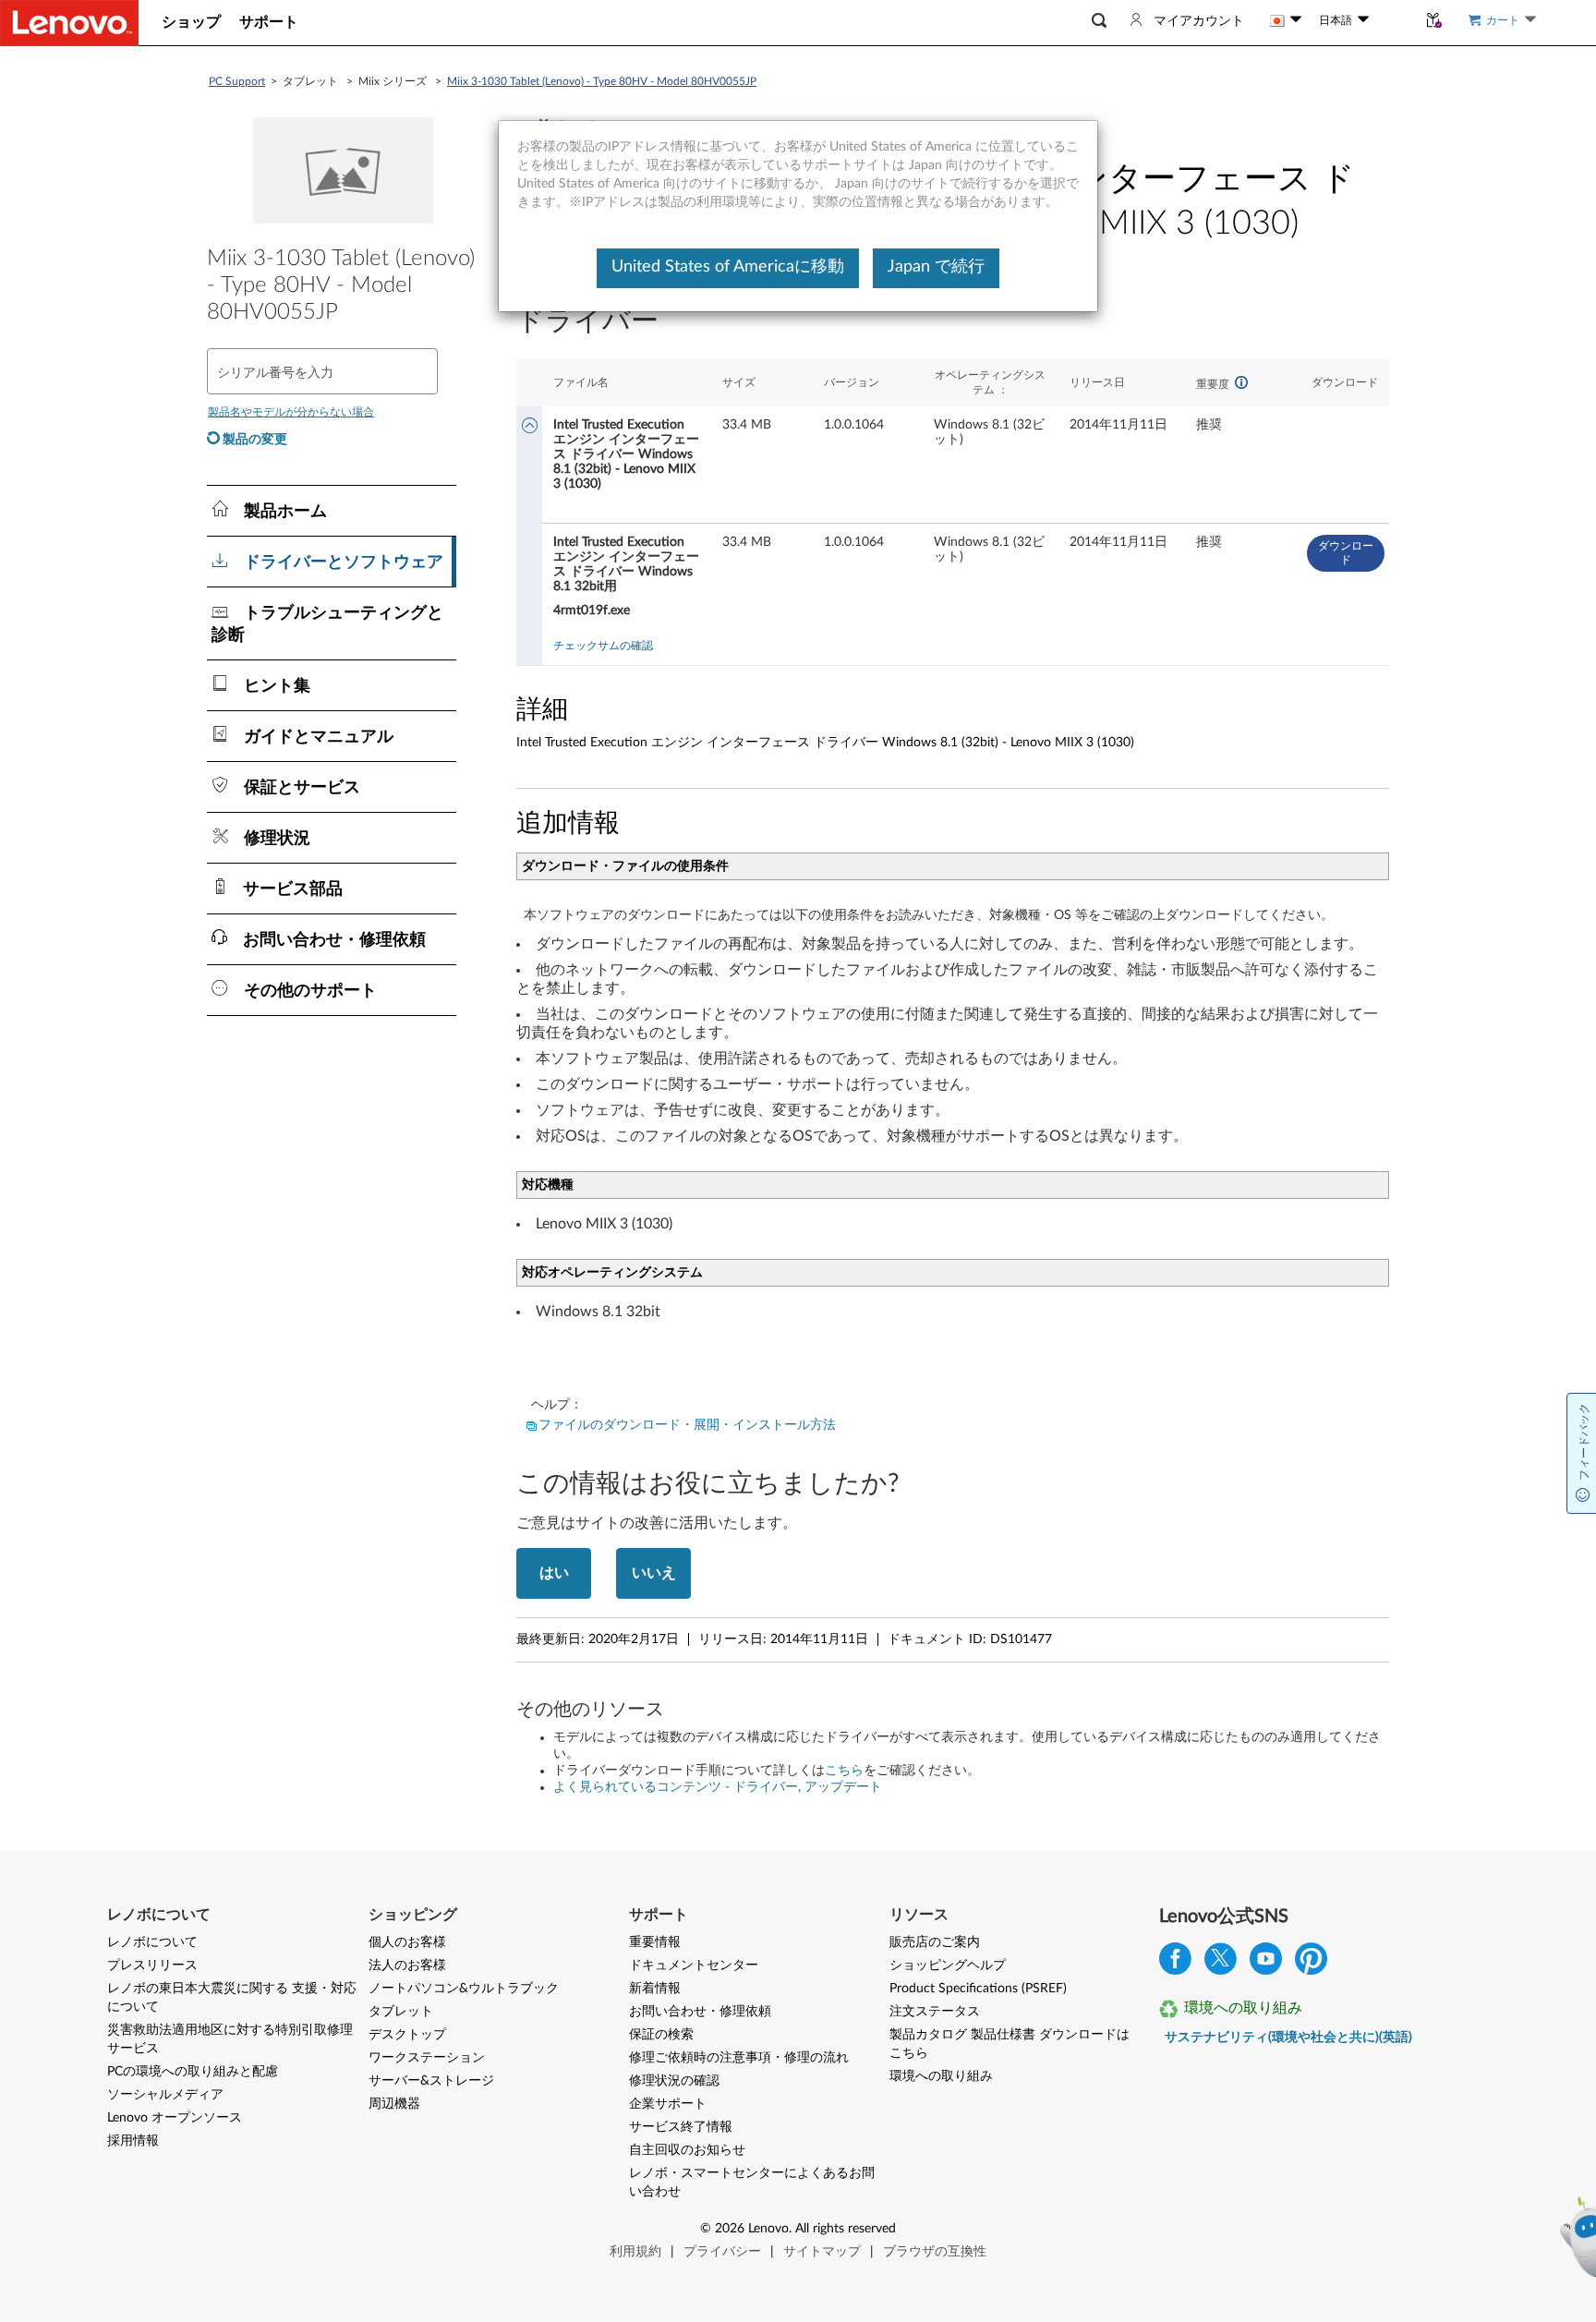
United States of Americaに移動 (728, 267)
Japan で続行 (936, 267)
